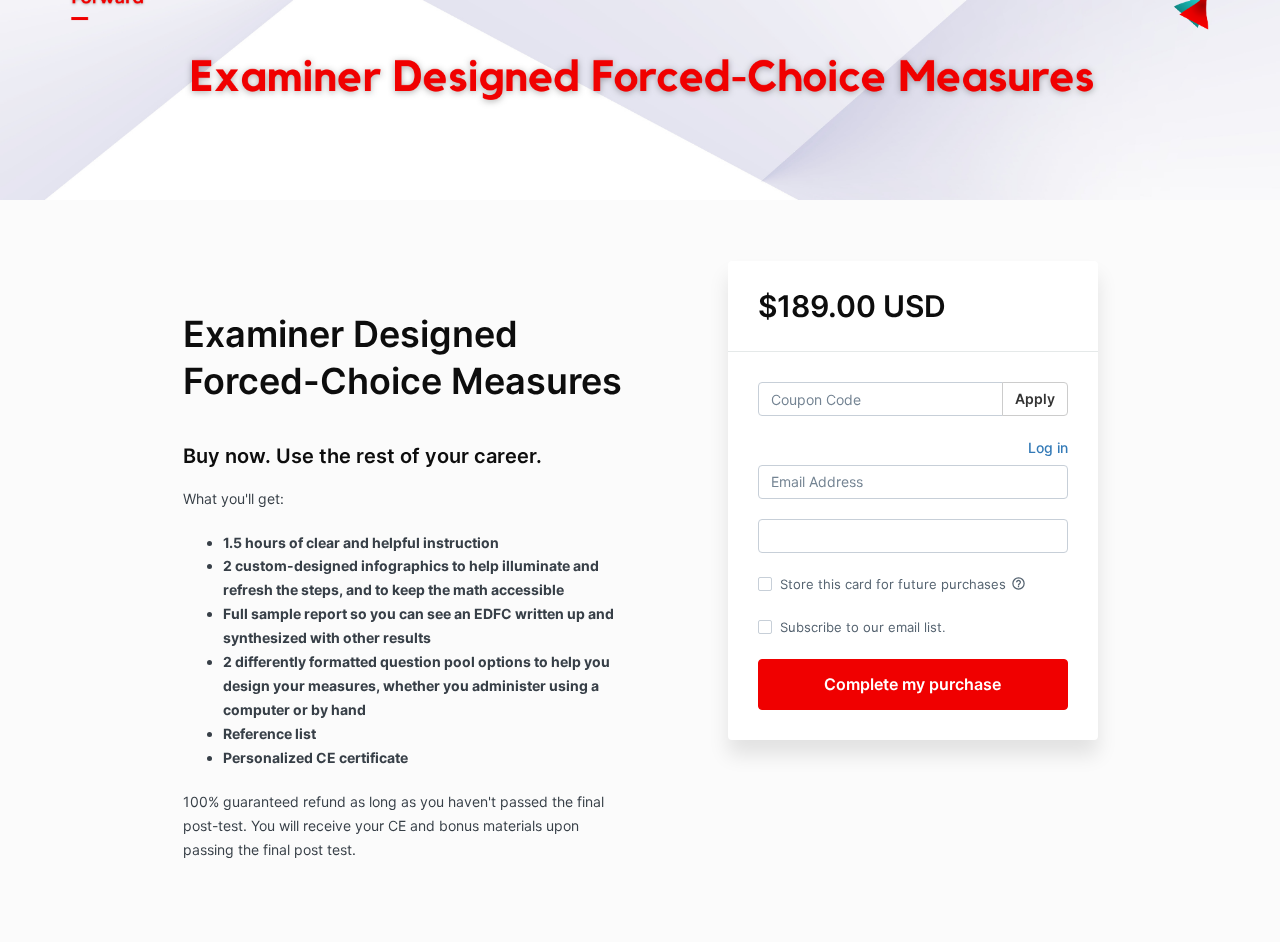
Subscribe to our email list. (863, 627)
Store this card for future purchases (903, 584)
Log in (1048, 447)
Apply (1035, 398)
